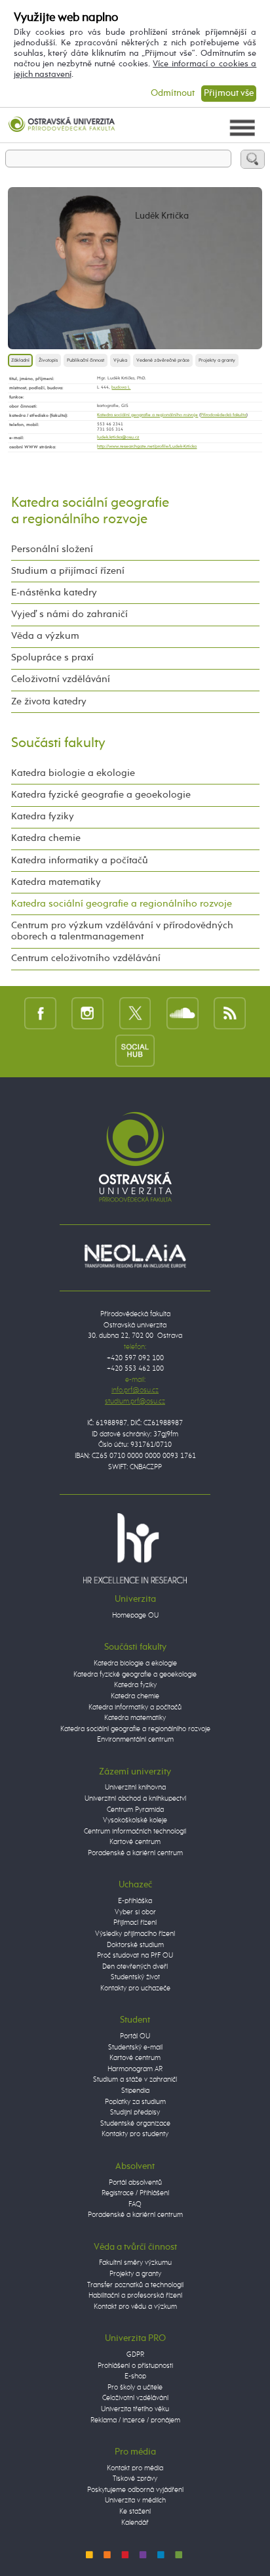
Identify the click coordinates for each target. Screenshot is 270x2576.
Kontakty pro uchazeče (135, 1988)
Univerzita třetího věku (135, 2409)
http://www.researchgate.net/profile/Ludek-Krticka (147, 447)
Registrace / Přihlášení (135, 2193)
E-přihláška (135, 1901)
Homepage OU (135, 1615)
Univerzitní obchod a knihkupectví (135, 1798)
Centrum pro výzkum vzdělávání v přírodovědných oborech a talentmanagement (122, 931)
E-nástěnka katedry (54, 593)
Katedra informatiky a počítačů (80, 861)
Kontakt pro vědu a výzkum (135, 2307)
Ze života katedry (49, 702)
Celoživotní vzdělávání (61, 679)
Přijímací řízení (135, 1922)
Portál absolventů (135, 2182)
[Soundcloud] (183, 1013)
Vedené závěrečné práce (163, 360)
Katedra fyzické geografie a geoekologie (101, 795)
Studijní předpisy (135, 2112)
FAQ (135, 2204)
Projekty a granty (217, 360)
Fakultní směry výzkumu (135, 2263)
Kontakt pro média (135, 2468)
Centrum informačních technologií (135, 1831)
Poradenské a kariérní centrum (135, 1853)
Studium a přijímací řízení (68, 571)
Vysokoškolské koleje (135, 1820)
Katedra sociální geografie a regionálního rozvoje (147, 415)
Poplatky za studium (135, 2102)
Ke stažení (135, 2511)
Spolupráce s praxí (52, 658)
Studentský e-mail (135, 2047)
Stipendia (135, 2091)
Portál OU (135, 2036)
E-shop (135, 2376)
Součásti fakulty (58, 743)
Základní (20, 360)
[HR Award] (135, 1548)
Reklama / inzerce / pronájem (135, 2420)
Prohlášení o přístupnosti (135, 2366)
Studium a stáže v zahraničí (135, 2079)
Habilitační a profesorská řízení (135, 2295)
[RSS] (230, 1013)
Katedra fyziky (43, 817)
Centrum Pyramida (135, 1810)
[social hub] (135, 1050)
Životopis (48, 360)
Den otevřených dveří (135, 1966)
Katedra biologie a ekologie (73, 773)
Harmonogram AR (135, 2069)
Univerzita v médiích (135, 2500)
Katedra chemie (46, 838)
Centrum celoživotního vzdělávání (86, 958)
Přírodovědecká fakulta (223, 415)
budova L (121, 388)
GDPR (135, 2354)
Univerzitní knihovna (135, 1787)
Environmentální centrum (135, 1739)
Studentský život (135, 1977)
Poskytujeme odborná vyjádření (135, 2490)
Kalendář (135, 2522)
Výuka (120, 360)
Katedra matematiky (56, 882)
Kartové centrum (135, 1842)
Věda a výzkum (45, 636)
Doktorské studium (135, 1945)
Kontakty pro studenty (135, 2134)
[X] (135, 1013)
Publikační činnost (86, 360)
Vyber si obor (135, 1912)
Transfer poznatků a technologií (135, 2285)
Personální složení (52, 549)
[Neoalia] (135, 1256)
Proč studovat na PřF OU (135, 1955)
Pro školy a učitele (135, 2387)
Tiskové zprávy (135, 2479)
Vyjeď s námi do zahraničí (69, 614)
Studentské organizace (135, 2123)
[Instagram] (87, 1013)
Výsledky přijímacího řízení (135, 1934)
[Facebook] (40, 1013)
